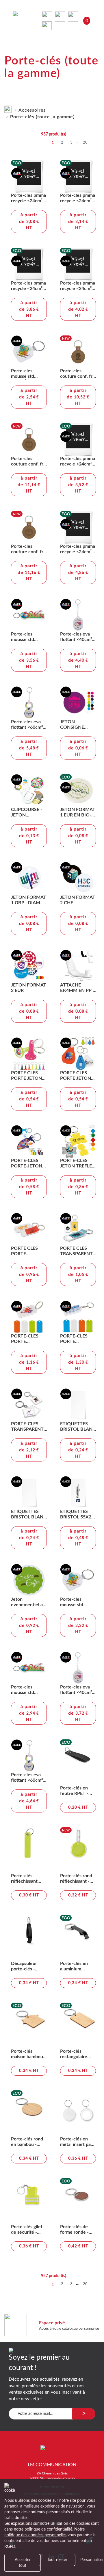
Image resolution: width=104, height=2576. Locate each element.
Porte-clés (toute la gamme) (42, 117)
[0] (48, 26)
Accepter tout (23, 2563)
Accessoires (32, 110)
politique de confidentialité (48, 2529)
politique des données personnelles (35, 2535)
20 (85, 143)
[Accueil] (8, 108)
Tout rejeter (57, 2560)
